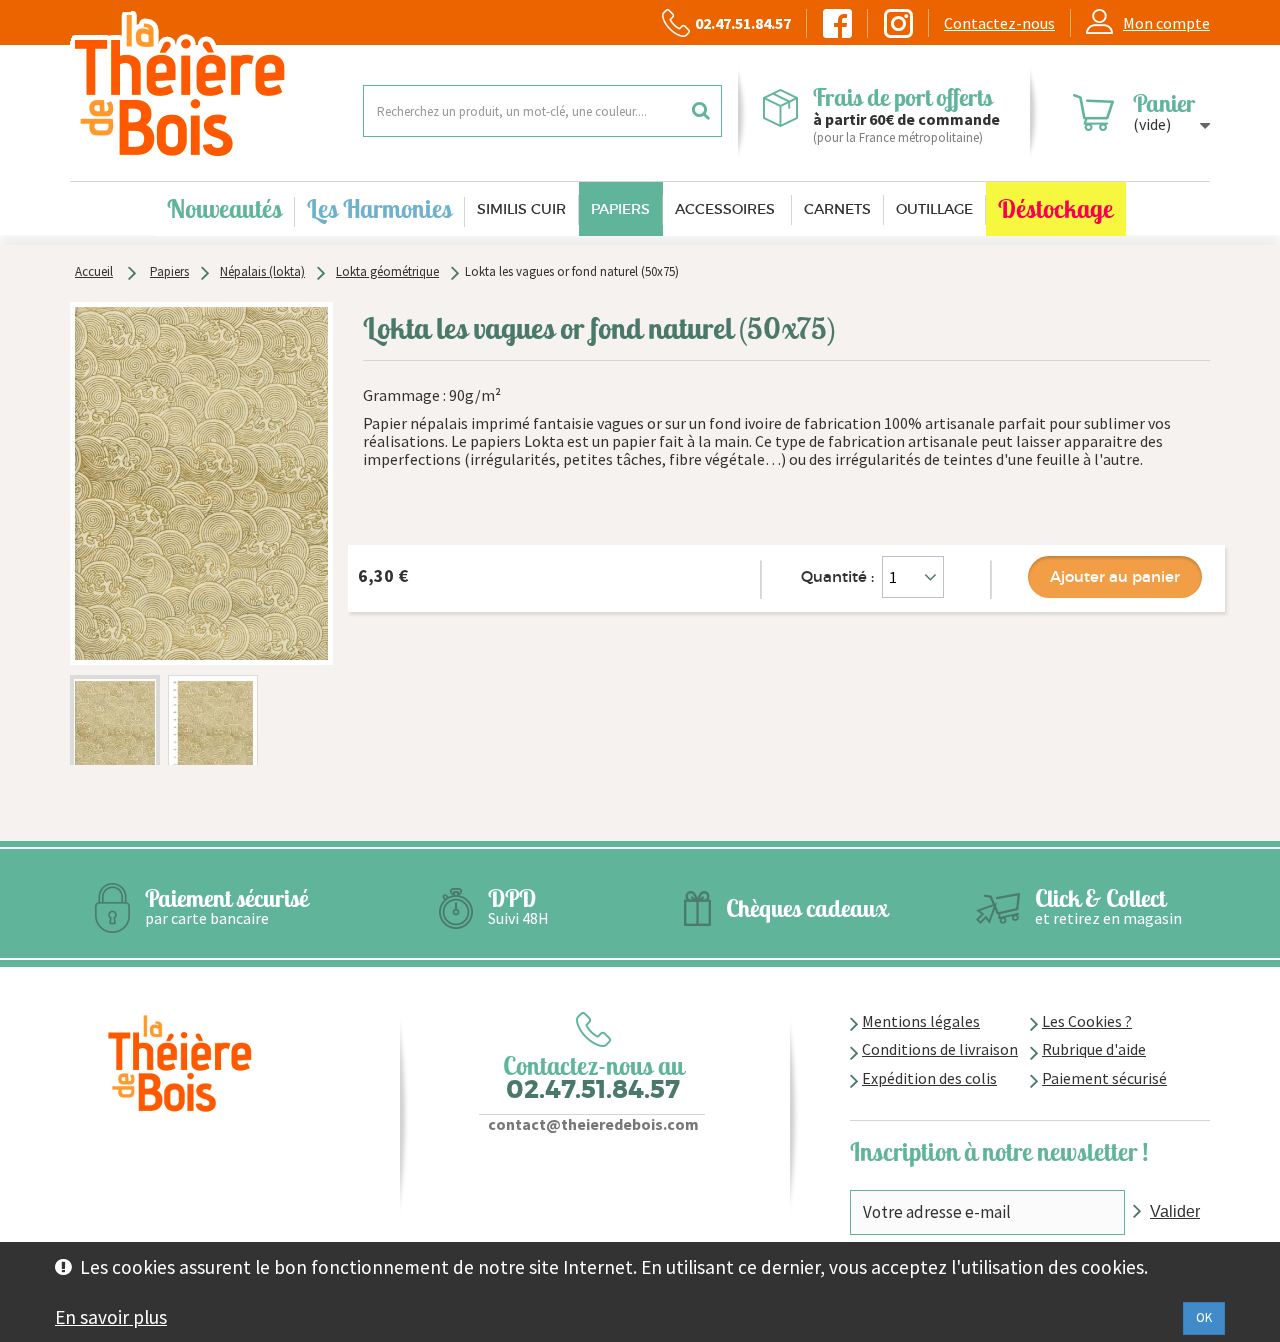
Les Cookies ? (1087, 1021)
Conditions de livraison (940, 1049)
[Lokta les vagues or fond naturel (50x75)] (115, 737)
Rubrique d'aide (1094, 1049)
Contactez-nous (999, 23)
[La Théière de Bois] (201, 85)
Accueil (94, 271)
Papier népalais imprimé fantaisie (480, 423)
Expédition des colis (929, 1078)
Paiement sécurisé (1104, 1078)
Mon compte (1166, 23)
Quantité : (837, 576)
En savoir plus (111, 1317)
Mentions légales (921, 1021)
